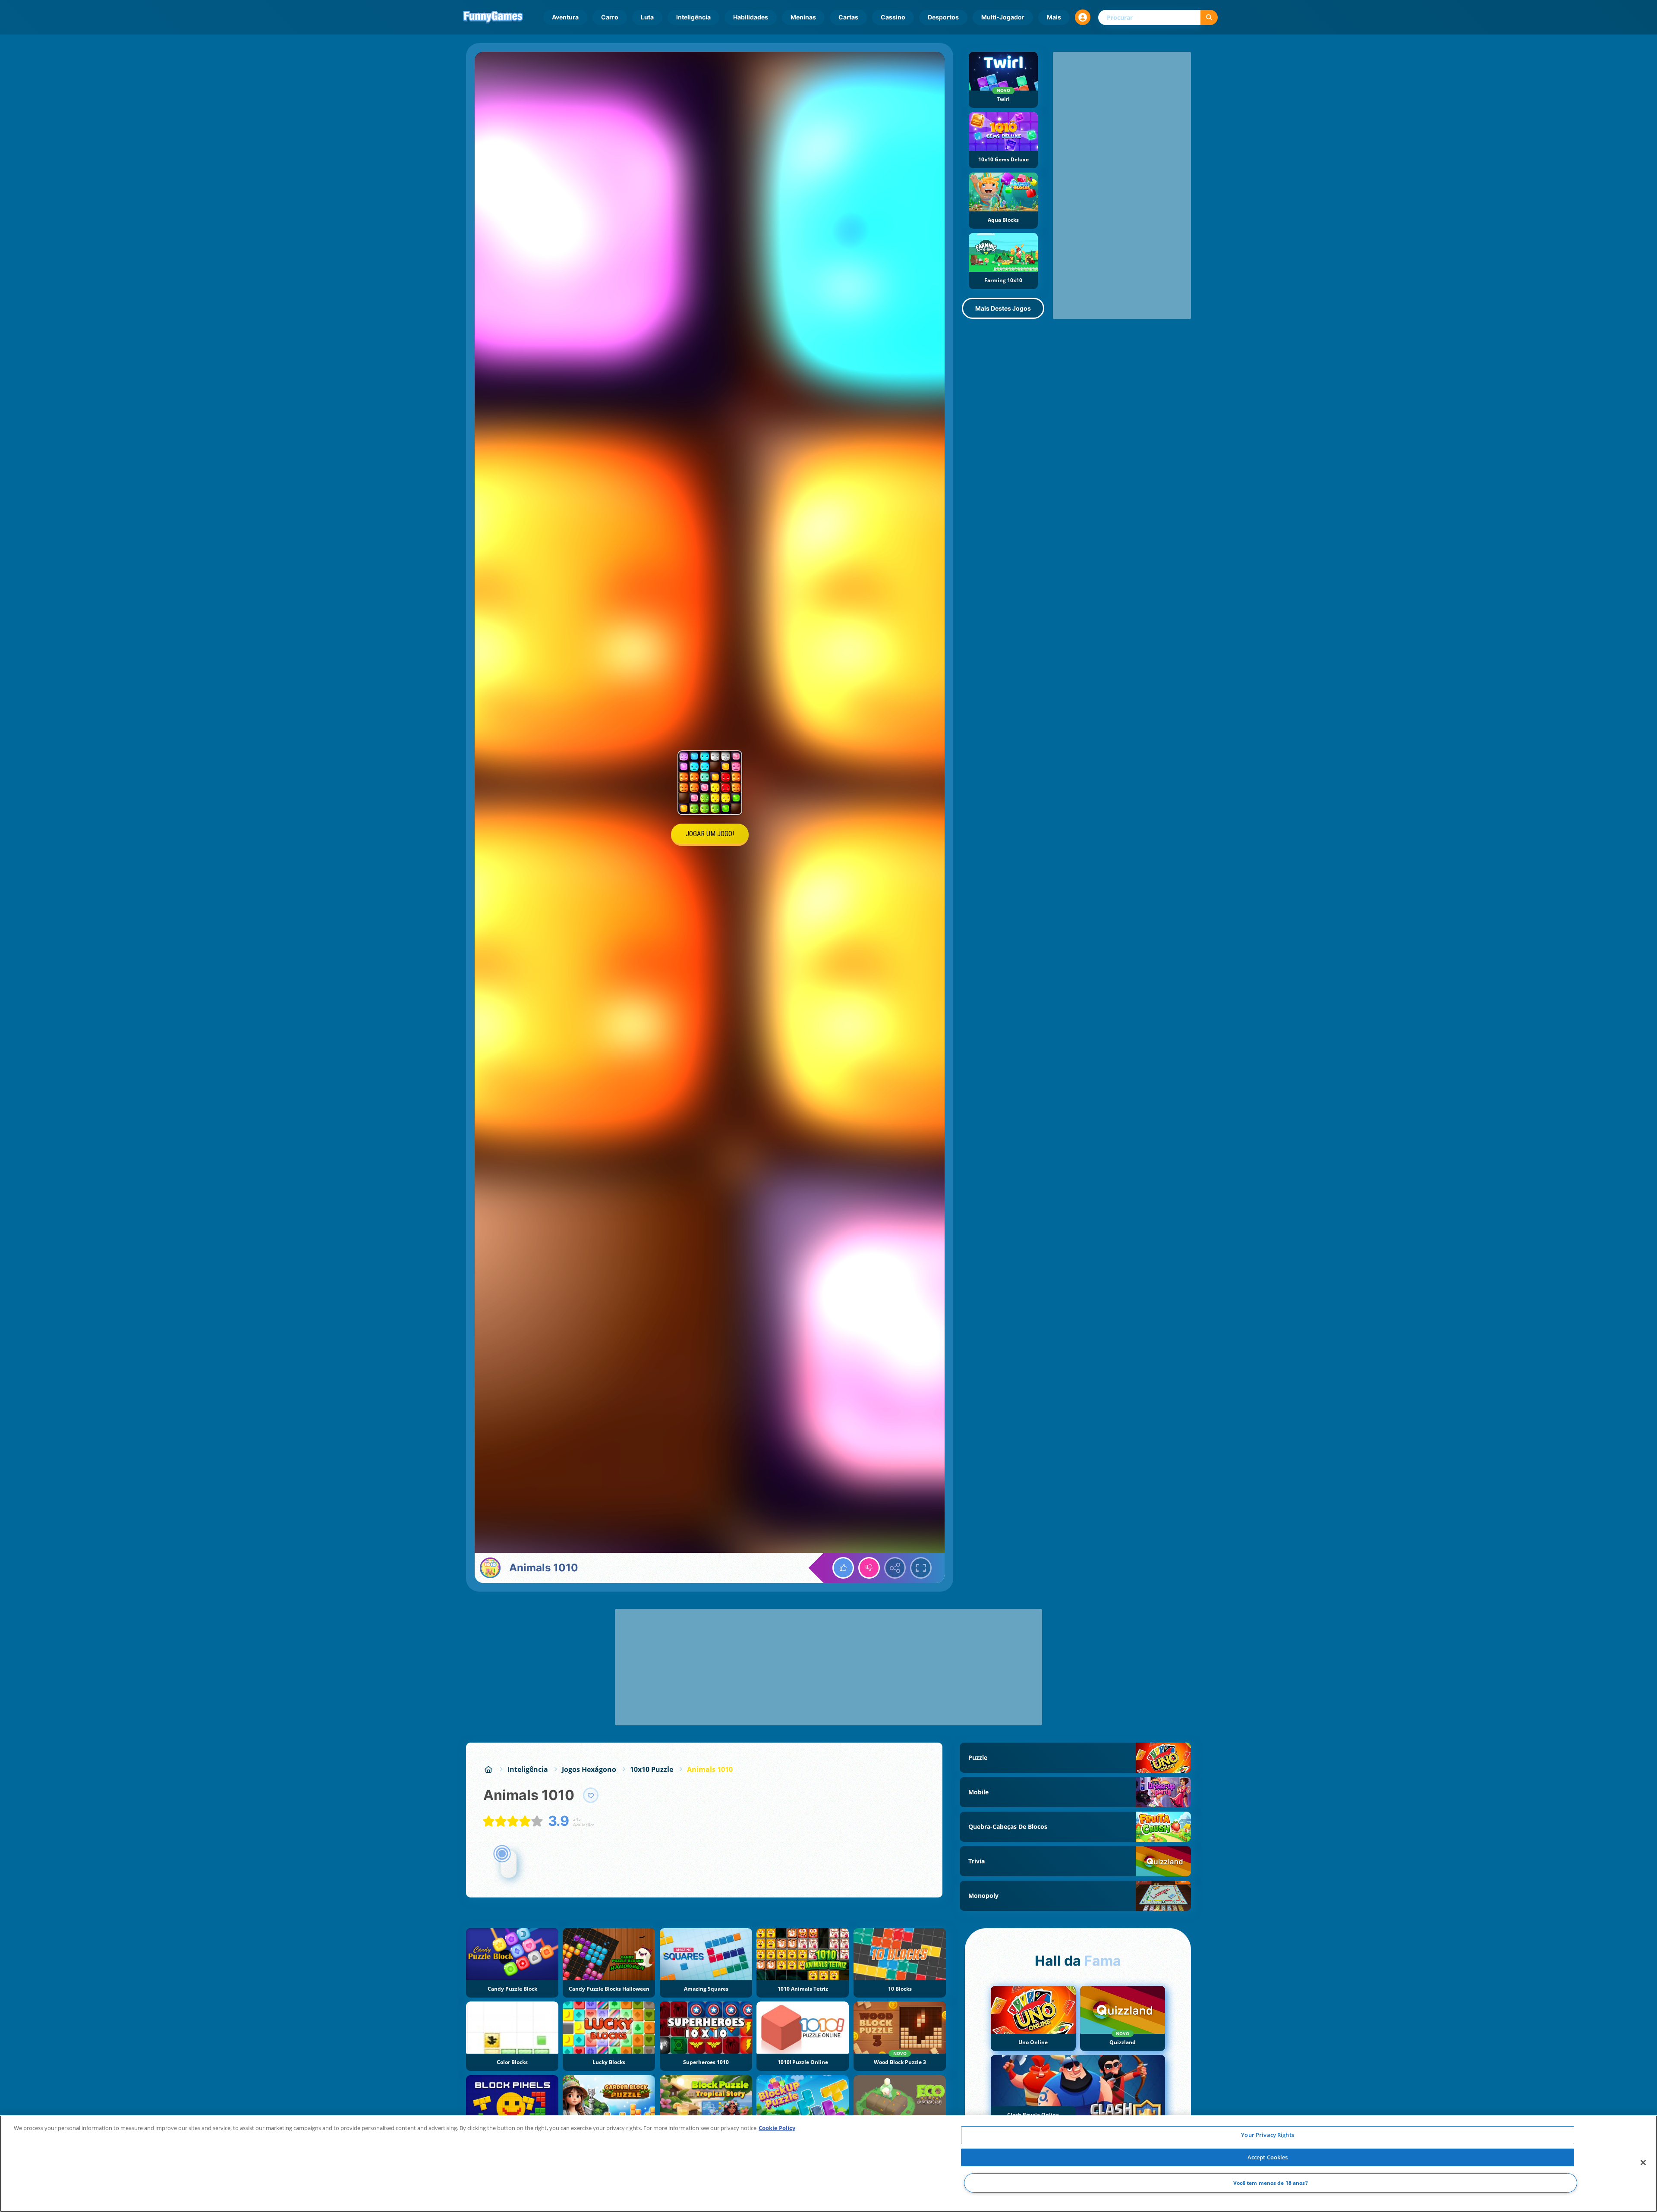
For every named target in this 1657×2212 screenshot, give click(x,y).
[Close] (1643, 2163)
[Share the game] (895, 1568)
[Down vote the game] (869, 1568)
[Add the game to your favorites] (591, 1795)
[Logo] (493, 17)
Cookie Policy (777, 2128)
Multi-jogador (1003, 17)
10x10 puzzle (652, 1769)
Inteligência (693, 17)
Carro (610, 17)
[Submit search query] (1209, 17)
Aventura (565, 17)
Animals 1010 (710, 1769)
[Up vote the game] (843, 1568)
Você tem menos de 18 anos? (1271, 2183)
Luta (647, 17)
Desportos (943, 17)
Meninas (803, 17)
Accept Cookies (1268, 2157)
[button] (1083, 17)
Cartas (848, 17)
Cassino (893, 17)
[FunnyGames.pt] (488, 1769)
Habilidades (751, 17)
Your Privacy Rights (1267, 2135)
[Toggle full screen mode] (921, 1568)
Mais (1054, 17)
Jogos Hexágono (589, 1769)
